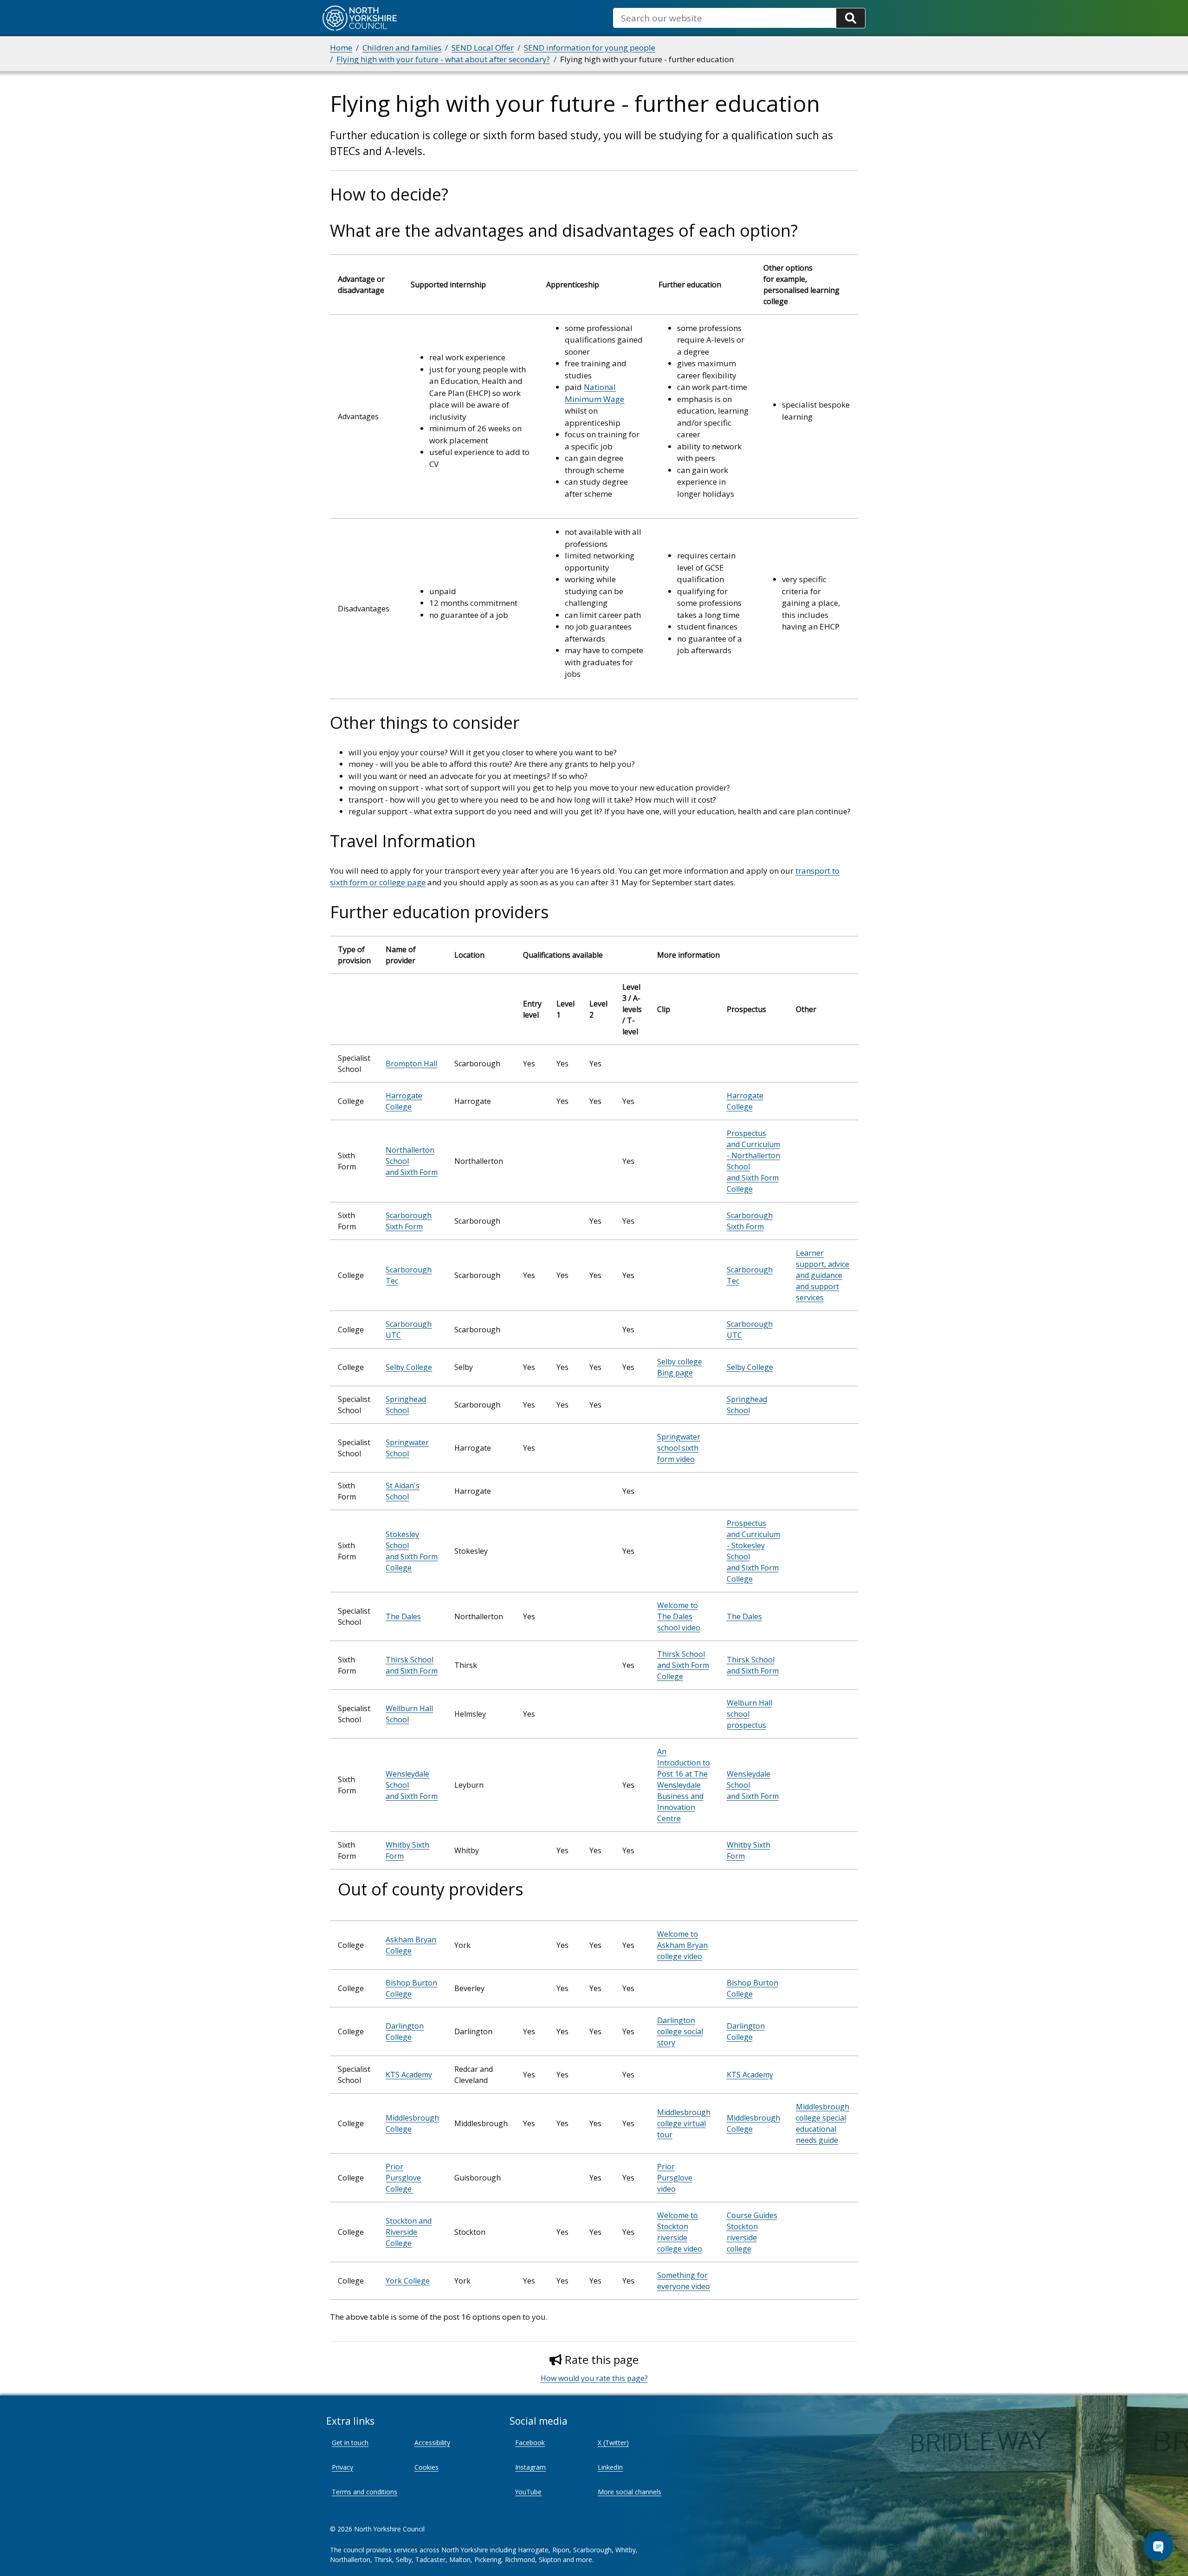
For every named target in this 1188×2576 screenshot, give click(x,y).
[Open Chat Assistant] (1158, 2546)
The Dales (403, 1616)
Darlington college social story (680, 2031)
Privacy (342, 2467)
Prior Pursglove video (675, 2178)
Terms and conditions (365, 2492)
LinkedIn (610, 2467)
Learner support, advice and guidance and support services (823, 1275)
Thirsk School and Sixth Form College (683, 1665)
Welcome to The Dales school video (679, 1616)
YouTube (528, 2492)
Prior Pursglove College (403, 2178)
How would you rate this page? (594, 2378)
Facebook (530, 2443)
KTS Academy (409, 2075)
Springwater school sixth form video (679, 1448)
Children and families (402, 48)
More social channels (630, 2492)
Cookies (426, 2467)
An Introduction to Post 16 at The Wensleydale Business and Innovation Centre (684, 1785)
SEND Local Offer (483, 48)
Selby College (409, 1367)
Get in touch (350, 2443)
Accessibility (432, 2443)
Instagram (530, 2467)
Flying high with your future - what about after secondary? (443, 59)
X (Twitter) (613, 2443)
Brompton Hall (411, 1064)
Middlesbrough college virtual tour (684, 2123)
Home (341, 48)
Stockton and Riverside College (409, 2232)
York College (408, 2281)
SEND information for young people (590, 48)
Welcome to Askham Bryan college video (682, 1945)
